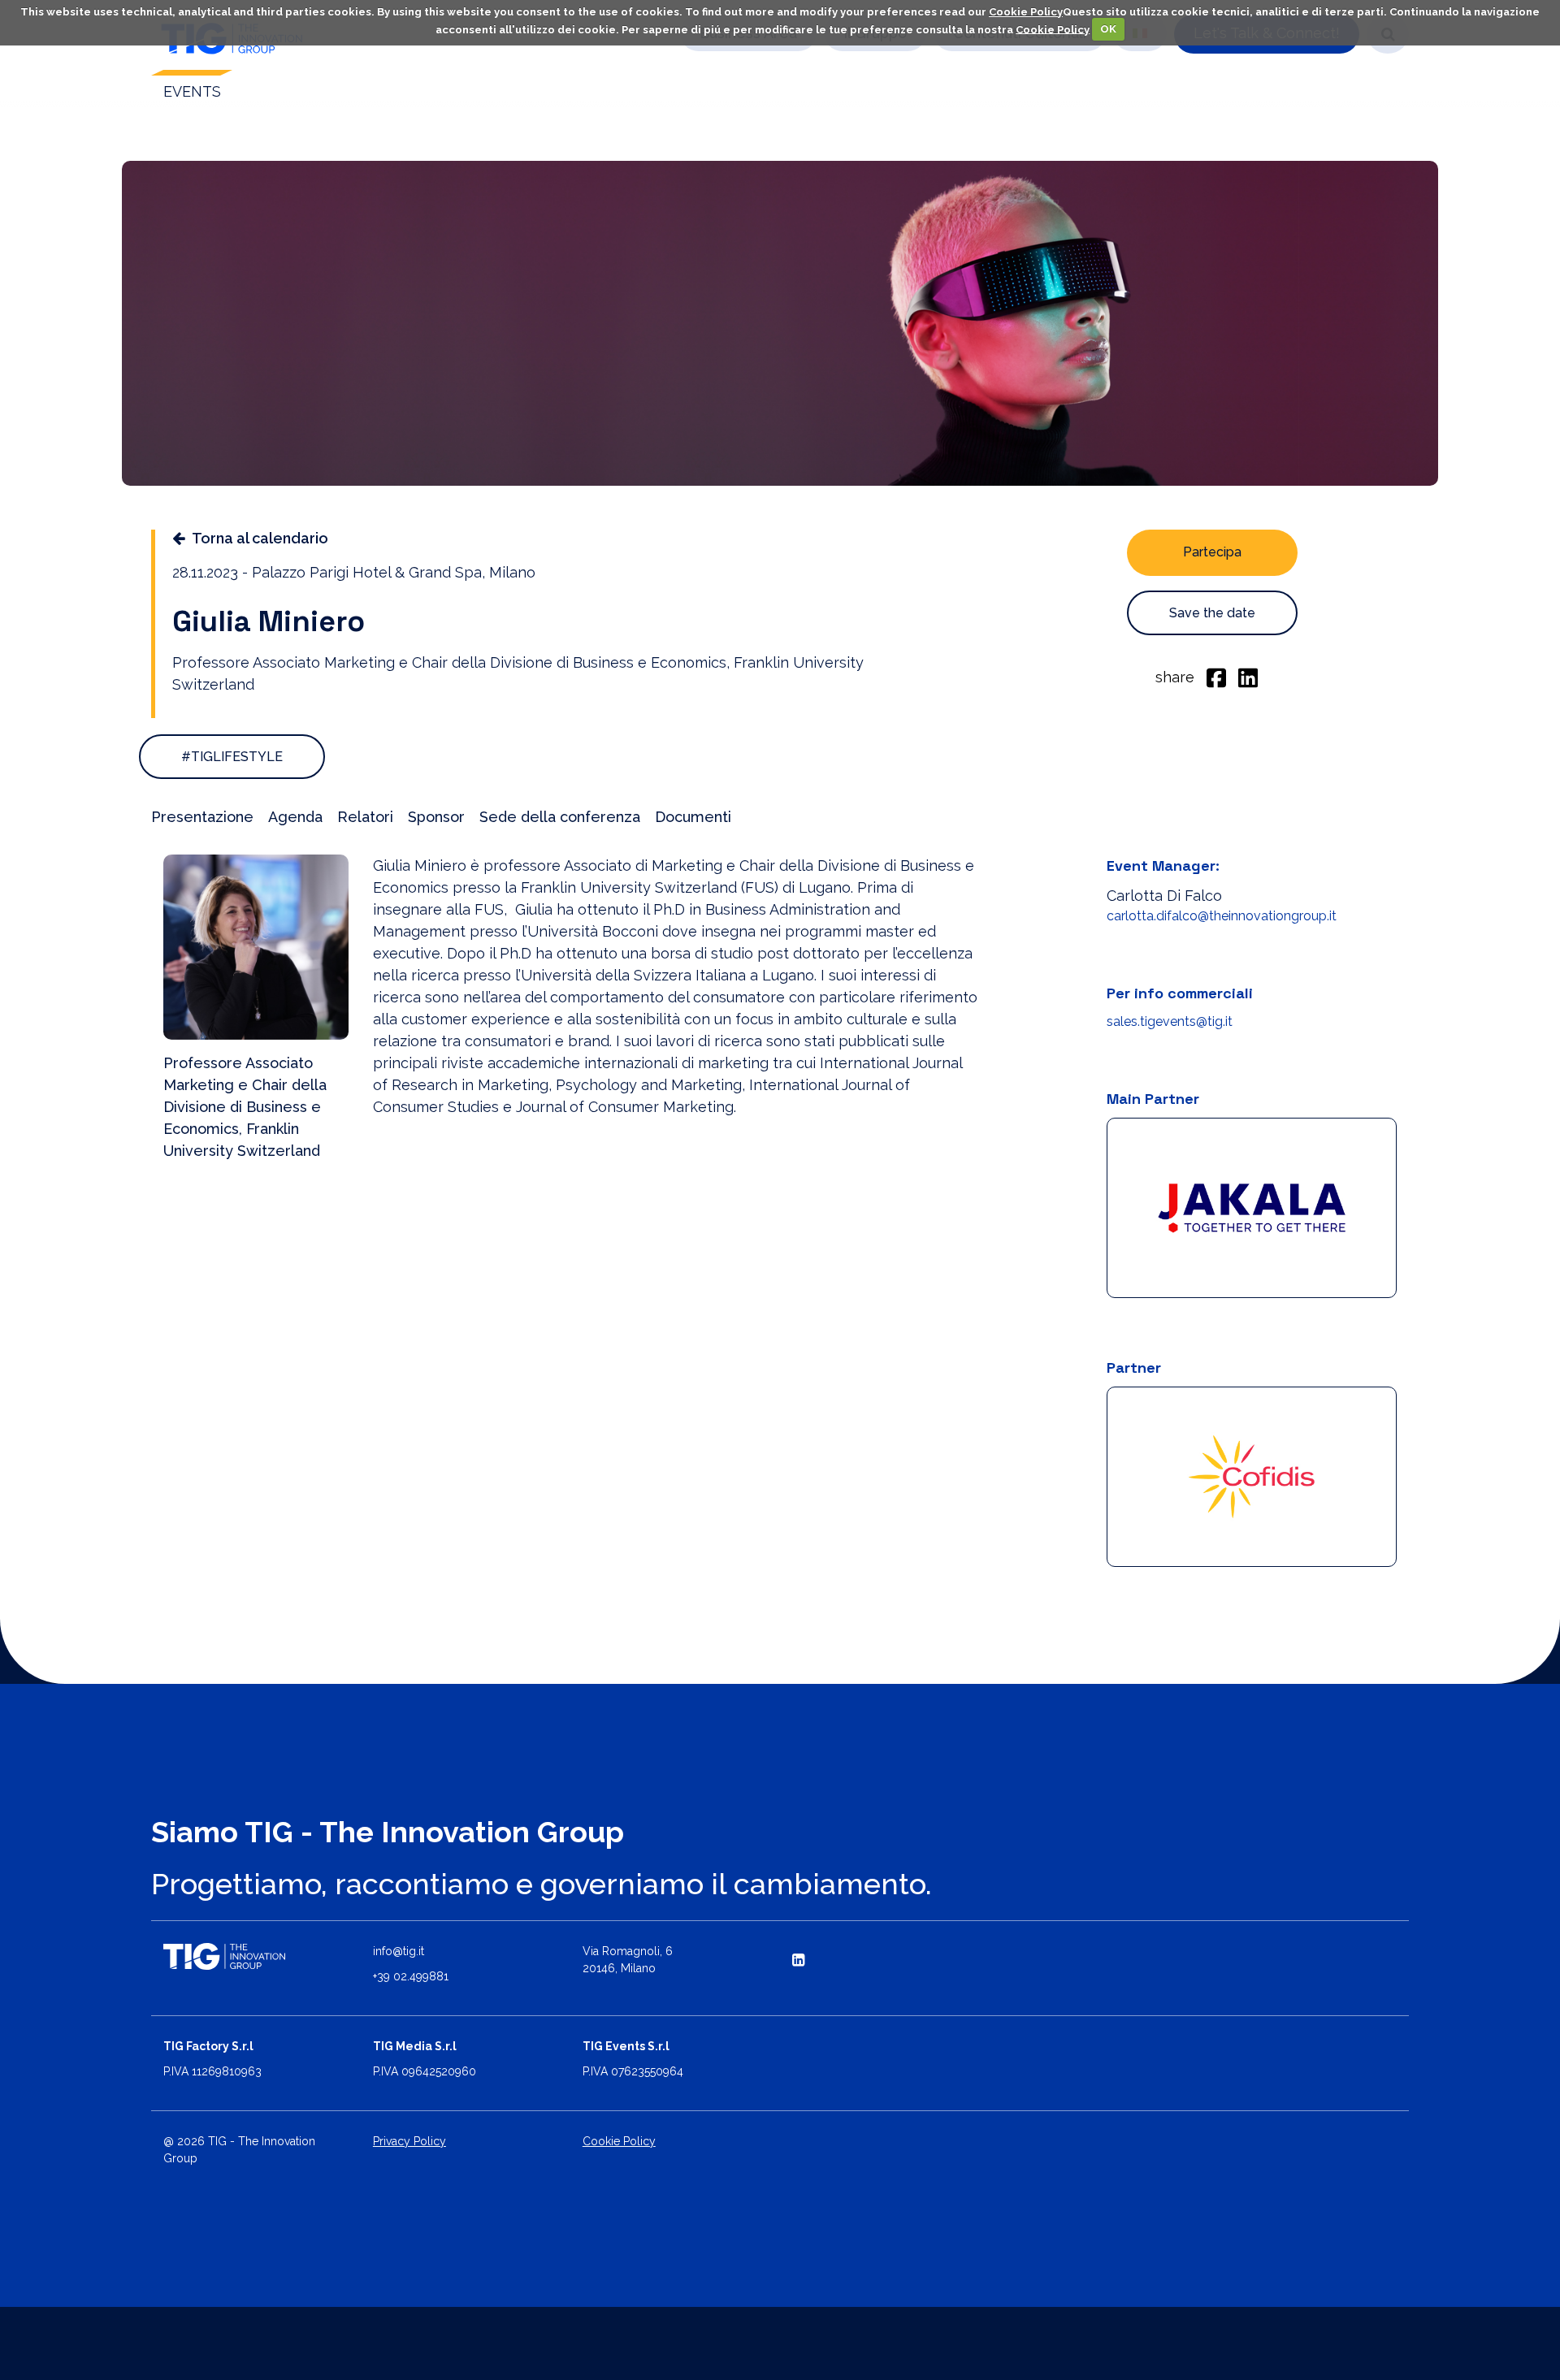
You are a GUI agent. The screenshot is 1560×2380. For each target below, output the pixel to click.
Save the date (1212, 613)
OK (1108, 29)
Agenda (295, 817)
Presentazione (202, 817)
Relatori (365, 817)
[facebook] (1216, 677)
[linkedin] (1248, 677)
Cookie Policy (1026, 12)
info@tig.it (399, 1951)
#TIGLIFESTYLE (232, 757)
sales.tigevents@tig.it (1170, 1021)
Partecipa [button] (1212, 552)
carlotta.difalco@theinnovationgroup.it (1222, 916)
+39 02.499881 (411, 1976)
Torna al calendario (260, 538)
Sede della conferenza (560, 817)
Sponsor (436, 817)
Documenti (693, 817)
